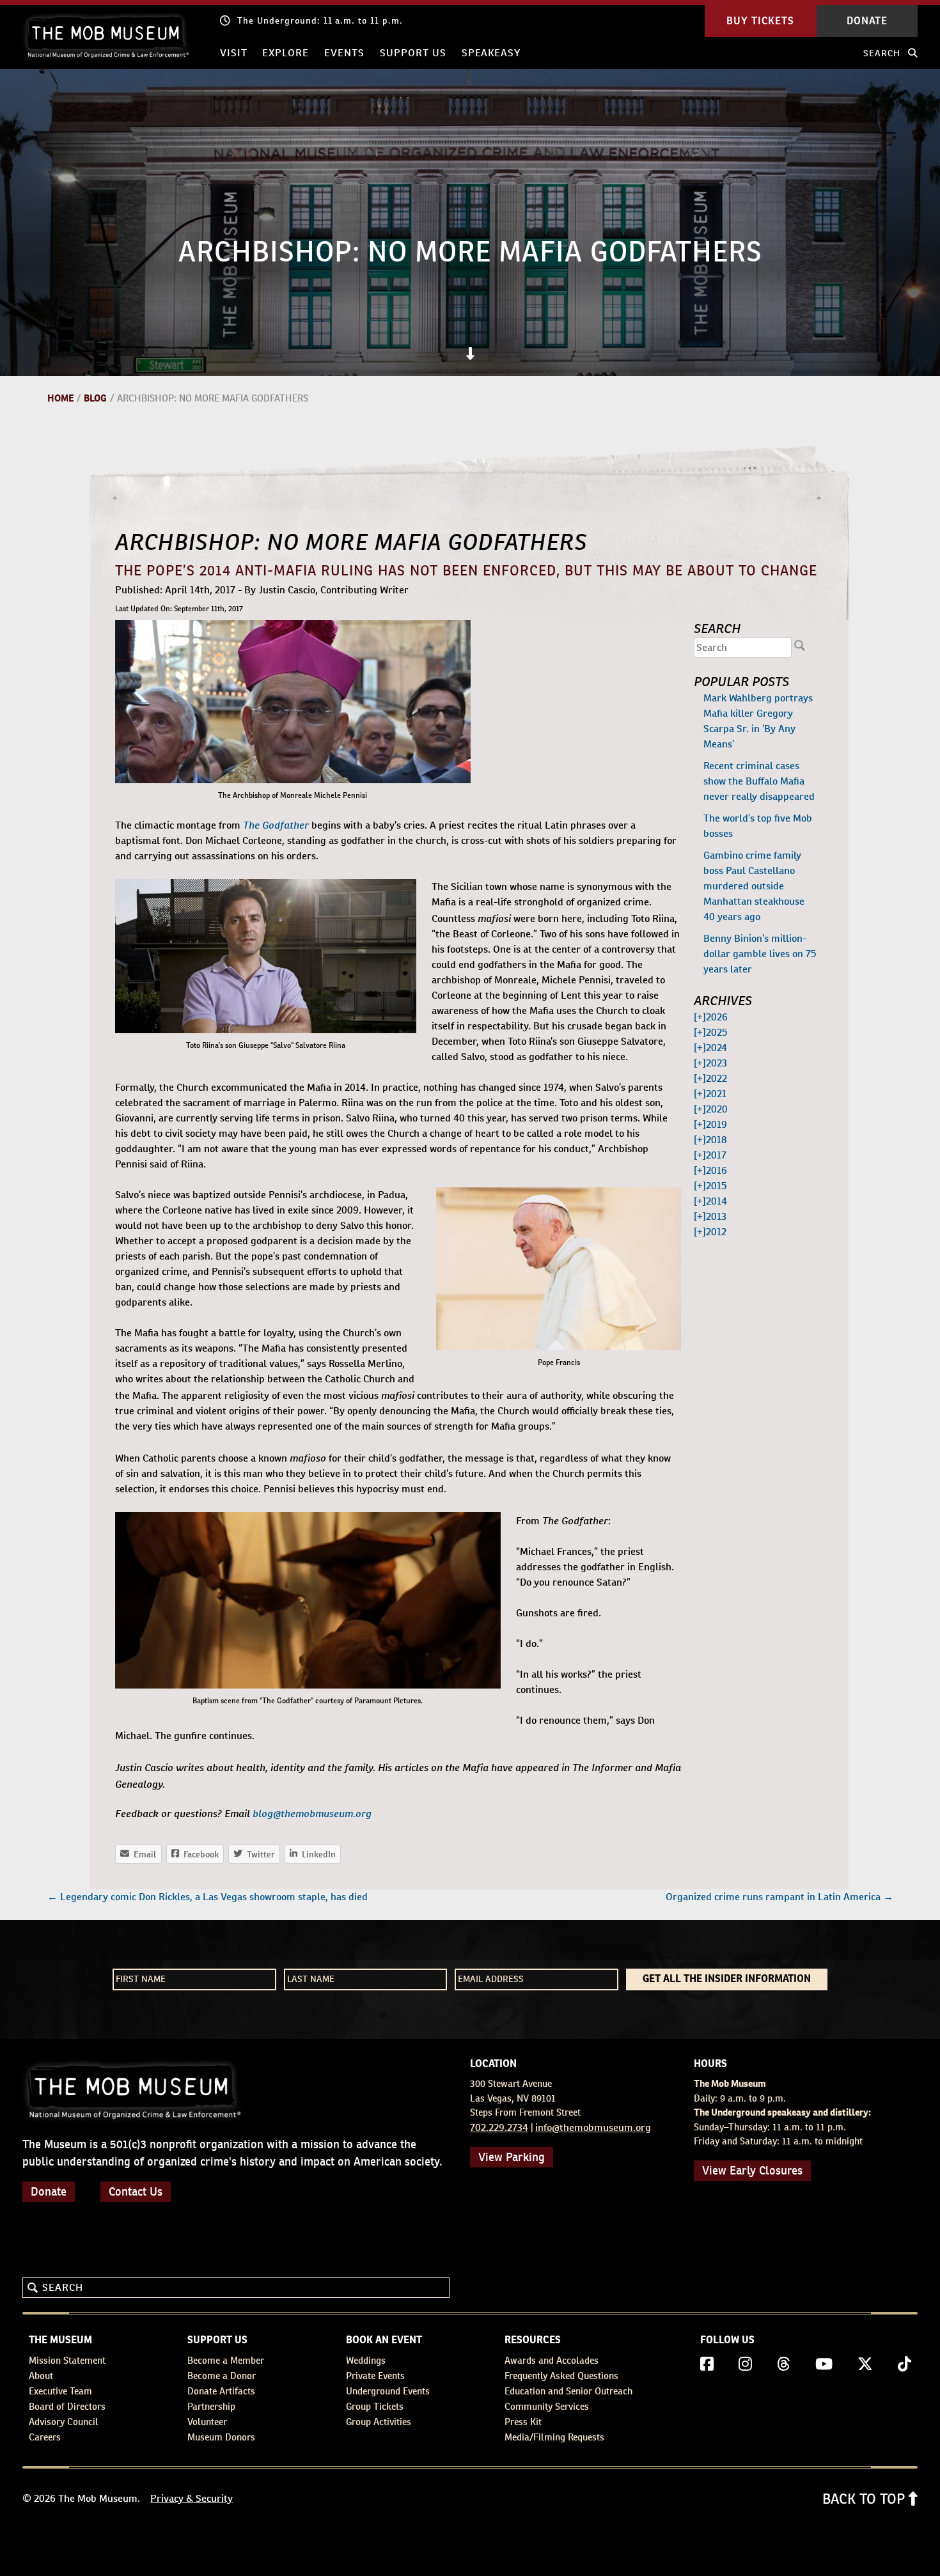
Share (312, 1854)
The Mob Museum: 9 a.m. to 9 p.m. (316, 20)
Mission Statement (67, 2360)
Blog (95, 398)
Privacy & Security (192, 2498)
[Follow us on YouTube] (824, 2364)
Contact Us (136, 2191)
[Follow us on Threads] (784, 2364)
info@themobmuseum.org (593, 2127)
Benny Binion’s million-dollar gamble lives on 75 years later (760, 954)
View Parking (512, 2157)
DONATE (867, 21)
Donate (49, 2191)
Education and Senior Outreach (568, 2391)
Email (138, 1854)
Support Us (413, 53)
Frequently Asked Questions (561, 2376)
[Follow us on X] (865, 2364)
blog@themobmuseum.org (312, 1813)
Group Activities (379, 2422)
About (41, 2376)
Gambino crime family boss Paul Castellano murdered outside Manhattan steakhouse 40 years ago (754, 886)
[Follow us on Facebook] (707, 2364)
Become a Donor (222, 2376)
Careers (45, 2437)
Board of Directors (67, 2406)
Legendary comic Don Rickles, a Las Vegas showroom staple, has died (208, 1897)
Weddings (366, 2360)
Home (60, 398)
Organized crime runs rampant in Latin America (779, 1897)
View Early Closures (752, 2170)
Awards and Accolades (552, 2360)
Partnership (211, 2406)
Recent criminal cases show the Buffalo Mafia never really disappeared (759, 781)
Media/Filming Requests (554, 2437)
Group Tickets (375, 2406)
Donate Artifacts (221, 2391)
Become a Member (226, 2360)
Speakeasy (491, 53)
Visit (234, 53)
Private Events (375, 2376)
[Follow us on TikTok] (905, 2364)
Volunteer (207, 2422)
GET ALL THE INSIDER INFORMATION (727, 1979)
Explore (286, 53)
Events (344, 53)
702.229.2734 (499, 2127)
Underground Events (388, 2391)
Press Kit (523, 2422)
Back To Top (866, 2499)
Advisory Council (64, 2422)
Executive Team (60, 2391)
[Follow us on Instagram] (745, 2364)
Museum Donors (221, 2437)
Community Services (547, 2406)
